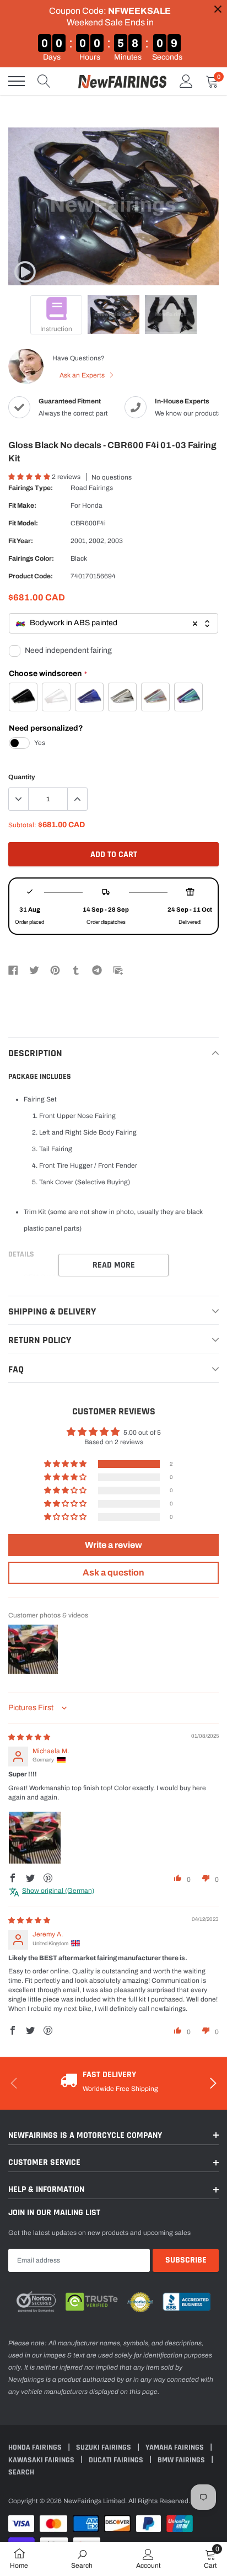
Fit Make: (22, 505)
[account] (186, 81)
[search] (44, 81)
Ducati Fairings (117, 2460)
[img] (29, 1737)
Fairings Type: (31, 488)
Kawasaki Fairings (42, 2460)
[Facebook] (13, 970)
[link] (25, 272)
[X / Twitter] (34, 970)
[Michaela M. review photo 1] (35, 1838)
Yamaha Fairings (175, 2447)
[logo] (122, 81)
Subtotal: (22, 825)
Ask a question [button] (113, 1572)
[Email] (118, 970)
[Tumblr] (76, 970)
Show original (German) (58, 1891)
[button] (30, 477)
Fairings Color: (31, 558)
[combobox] (113, 623)
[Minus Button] (19, 799)
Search (21, 2472)
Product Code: (31, 576)
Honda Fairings (36, 2447)
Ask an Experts (83, 375)
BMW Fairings (182, 2460)
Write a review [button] (113, 1545)
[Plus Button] (77, 799)
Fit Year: (21, 541)
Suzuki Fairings (104, 2447)
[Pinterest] (55, 970)
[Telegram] (97, 970)
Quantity (22, 777)
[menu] (17, 81)
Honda (92, 505)
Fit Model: (23, 523)
